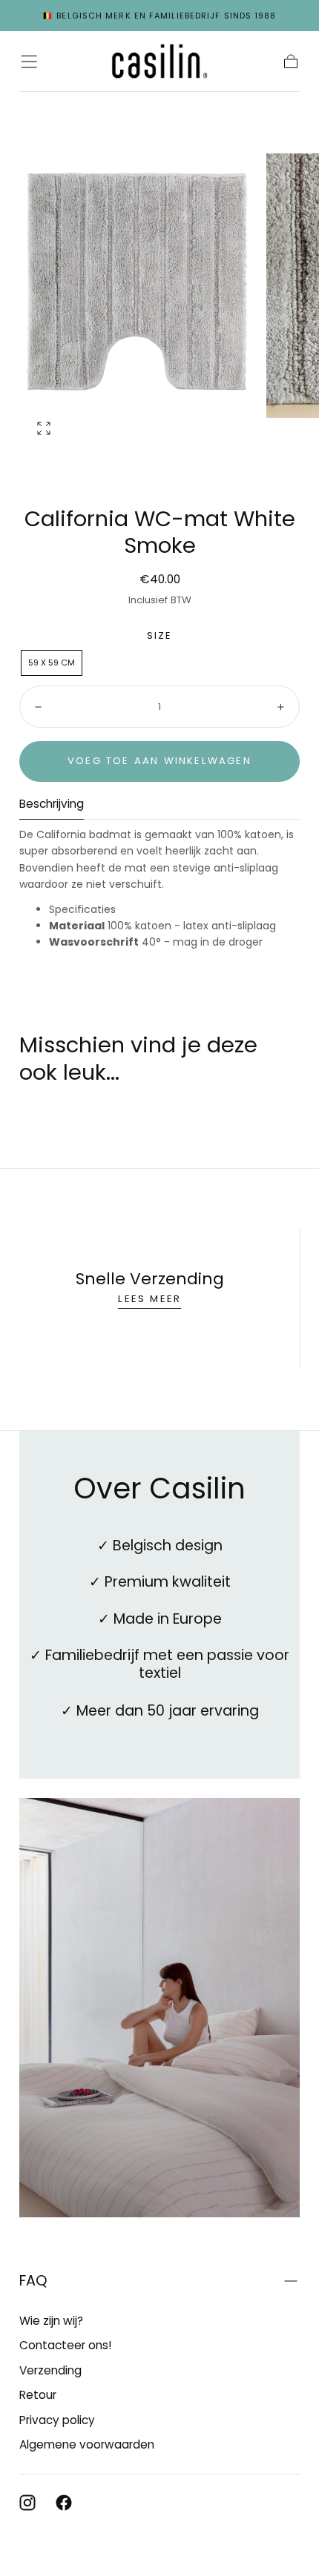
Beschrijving (52, 805)
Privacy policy (57, 2420)
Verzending (50, 2370)
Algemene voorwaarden (87, 2444)
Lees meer (149, 1299)
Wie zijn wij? (51, 2321)
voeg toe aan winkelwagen (159, 761)
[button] (29, 62)
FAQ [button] (33, 2281)
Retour (38, 2395)
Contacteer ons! (65, 2345)
